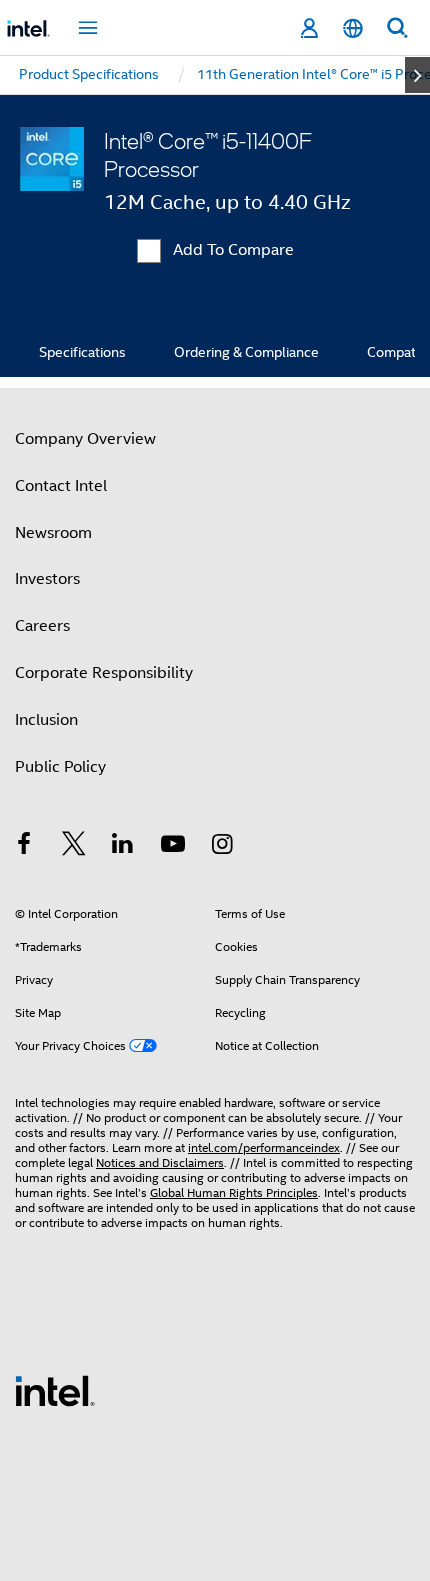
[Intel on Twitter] (74, 847)
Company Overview (85, 439)
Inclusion (46, 720)
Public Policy (60, 767)
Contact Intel (61, 486)
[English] (353, 28)
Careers (42, 626)
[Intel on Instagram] (222, 847)
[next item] (417, 75)
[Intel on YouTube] (173, 847)
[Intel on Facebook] (24, 847)
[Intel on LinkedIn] (123, 847)
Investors (47, 579)
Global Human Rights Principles (234, 1192)
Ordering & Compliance (246, 352)
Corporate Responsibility (104, 673)
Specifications (82, 352)
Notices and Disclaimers (160, 1162)
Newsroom (53, 533)
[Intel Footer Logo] (55, 1390)
